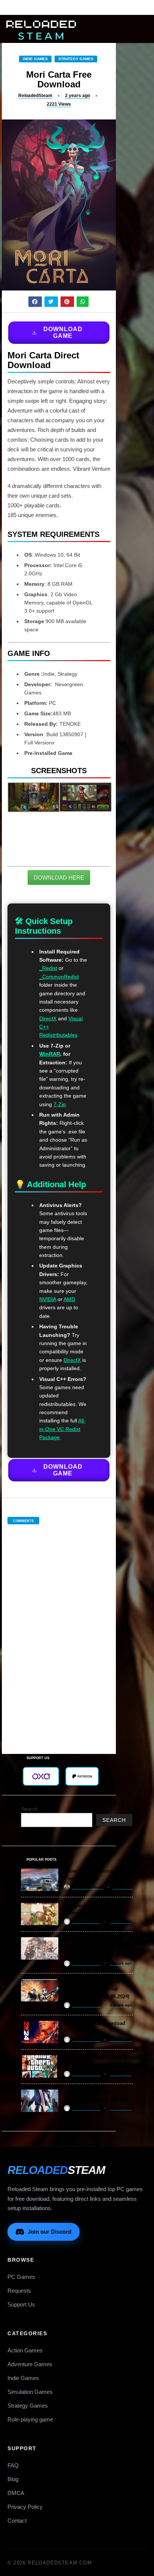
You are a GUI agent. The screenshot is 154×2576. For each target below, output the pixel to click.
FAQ (13, 2465)
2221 (59, 104)
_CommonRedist (59, 977)
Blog (13, 2479)
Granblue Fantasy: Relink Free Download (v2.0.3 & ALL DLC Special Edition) (97, 1947)
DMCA (16, 2493)
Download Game (63, 332)
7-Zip (60, 1104)
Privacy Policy (25, 2507)
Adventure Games (30, 2364)
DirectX (48, 1018)
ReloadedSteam (35, 96)
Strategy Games (76, 59)
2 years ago (78, 96)
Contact (17, 2521)
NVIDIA (48, 1299)
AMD (69, 1299)
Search (29, 1809)
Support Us (21, 2304)
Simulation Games (30, 2392)
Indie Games (35, 59)
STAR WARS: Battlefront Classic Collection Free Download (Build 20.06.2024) (97, 1989)
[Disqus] (59, 1631)
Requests (19, 2291)
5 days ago (123, 1887)
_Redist (48, 968)
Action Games (25, 2350)
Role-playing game (30, 2419)
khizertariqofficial (88, 1887)
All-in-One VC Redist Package (62, 1429)
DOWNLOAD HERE (59, 878)
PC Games (21, 2277)
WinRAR (50, 1054)
